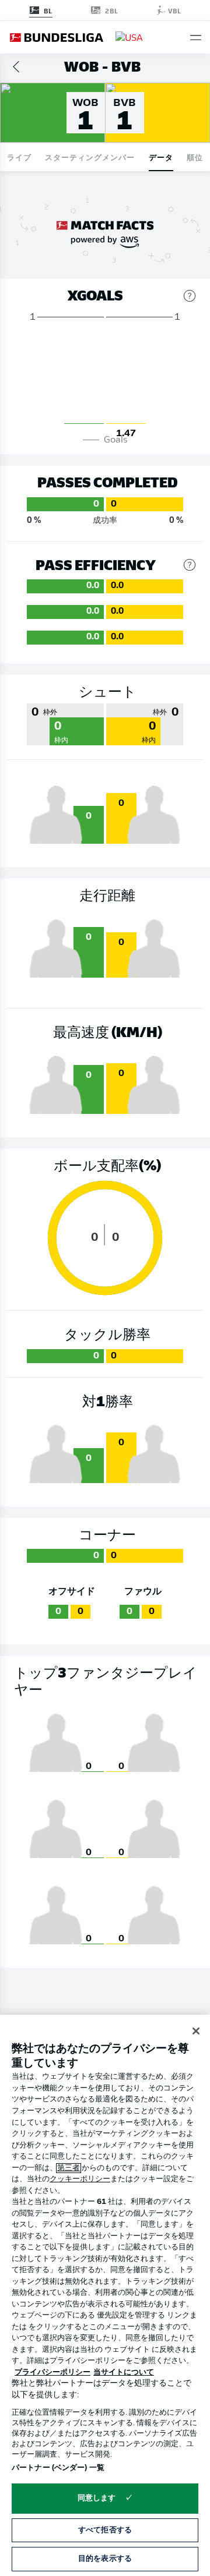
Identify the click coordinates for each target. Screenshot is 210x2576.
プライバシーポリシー (52, 2372)
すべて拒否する (105, 2530)
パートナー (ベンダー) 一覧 (58, 2468)
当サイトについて (124, 2372)
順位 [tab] (195, 157)
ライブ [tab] (19, 157)
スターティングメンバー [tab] (90, 157)
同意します (97, 2498)
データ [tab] (161, 157)
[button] (196, 38)
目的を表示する (105, 2559)
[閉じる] (196, 2031)
